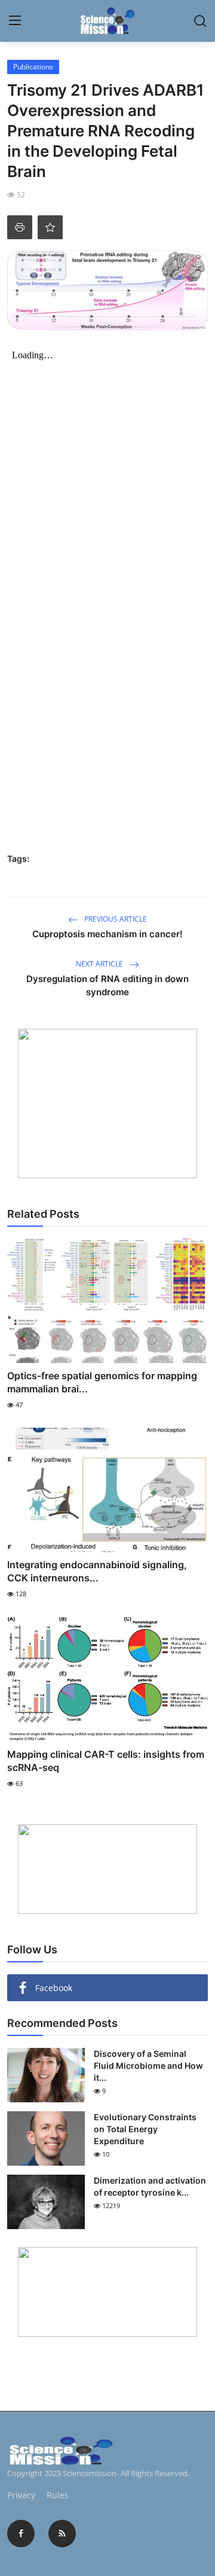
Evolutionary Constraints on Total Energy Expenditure (145, 2129)
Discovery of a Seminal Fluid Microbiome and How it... (148, 2066)
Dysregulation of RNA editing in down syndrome (107, 985)
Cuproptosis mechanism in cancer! (107, 934)
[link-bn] (107, 1103)
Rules (58, 2495)
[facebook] (21, 2534)
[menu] (15, 21)
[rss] (62, 2534)
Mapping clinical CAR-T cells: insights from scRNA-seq (106, 1761)
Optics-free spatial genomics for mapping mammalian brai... (102, 1382)
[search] (200, 21)
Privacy (21, 2495)
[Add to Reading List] (50, 227)
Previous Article (115, 919)
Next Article (100, 964)
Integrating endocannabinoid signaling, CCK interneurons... (97, 1571)
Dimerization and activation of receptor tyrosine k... (150, 2186)
